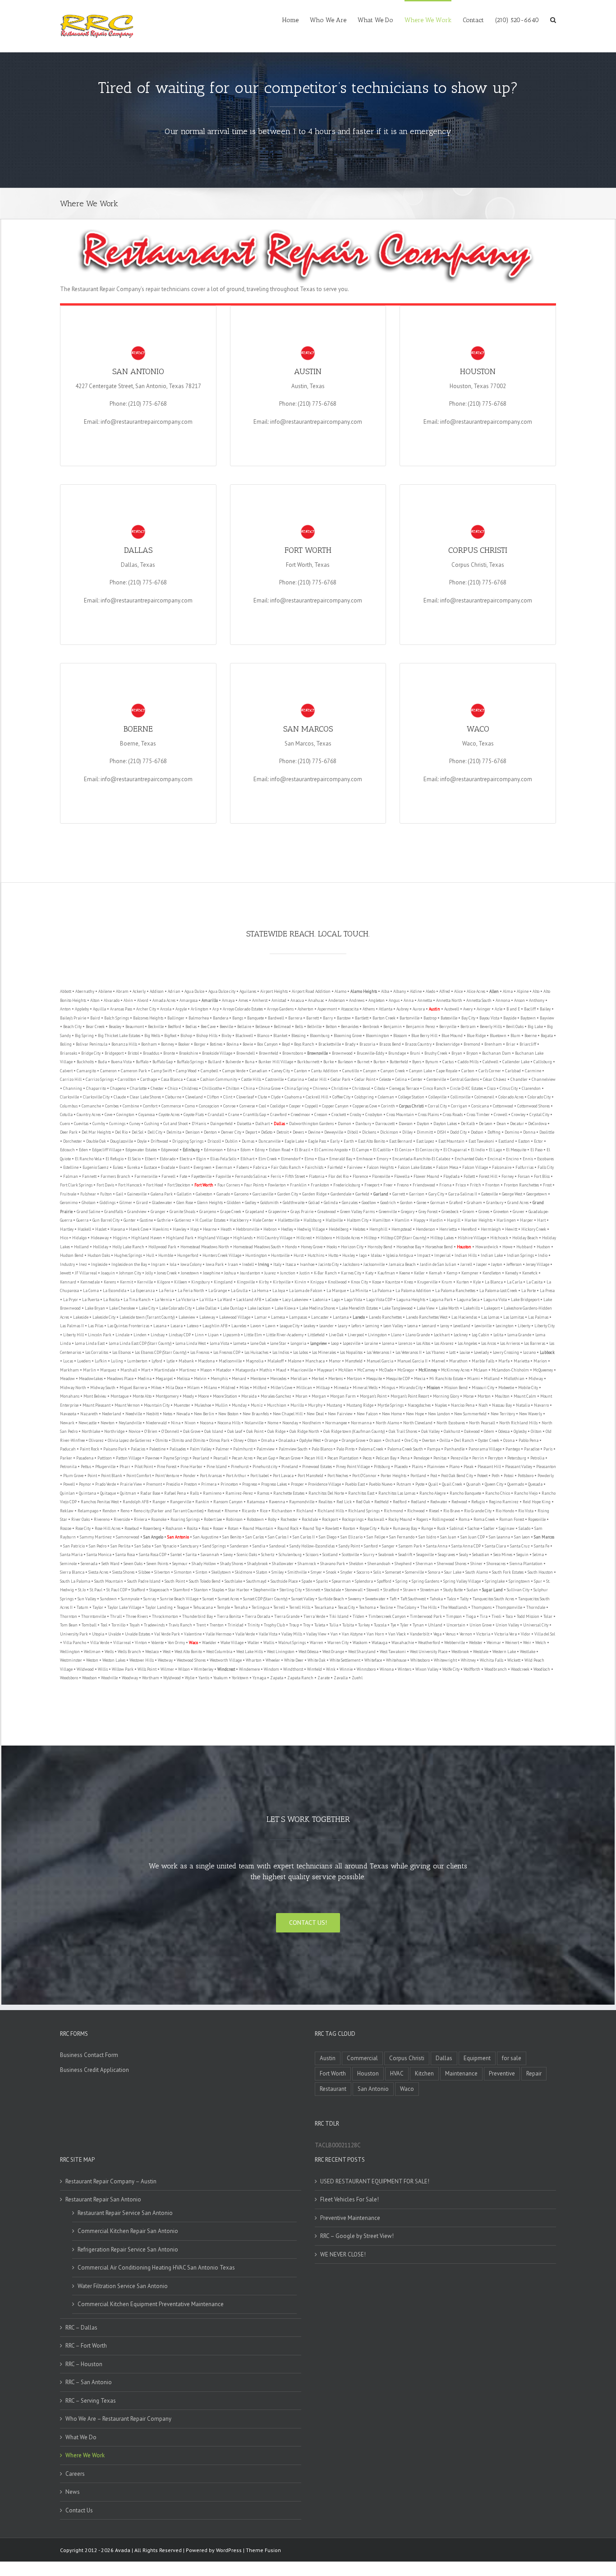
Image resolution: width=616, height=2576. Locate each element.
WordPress (229, 2550)
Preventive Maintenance (350, 2218)
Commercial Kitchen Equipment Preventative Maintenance (151, 2304)
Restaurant (333, 2089)
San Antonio (373, 2089)
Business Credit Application (94, 2070)
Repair (534, 2073)
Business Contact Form (89, 2055)
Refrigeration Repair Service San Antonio (128, 2249)
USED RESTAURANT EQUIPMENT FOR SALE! (375, 2181)
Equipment (477, 2058)
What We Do (81, 2437)
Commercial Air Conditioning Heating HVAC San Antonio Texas (156, 2268)
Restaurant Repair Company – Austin (111, 2181)
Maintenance (461, 2073)
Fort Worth (333, 2073)
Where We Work (85, 2455)
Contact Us (79, 2510)
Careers (75, 2474)
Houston (368, 2073)
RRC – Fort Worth (86, 2346)
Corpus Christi (407, 2058)
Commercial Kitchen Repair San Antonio (128, 2231)
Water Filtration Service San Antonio (123, 2286)
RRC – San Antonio (89, 2382)
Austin (328, 2058)
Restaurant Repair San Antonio (103, 2199)
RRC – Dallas (81, 2328)
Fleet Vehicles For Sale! (349, 2199)
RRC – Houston (84, 2364)
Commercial (362, 2058)
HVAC (397, 2073)
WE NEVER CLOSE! (343, 2254)
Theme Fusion (263, 2550)
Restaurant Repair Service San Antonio (125, 2213)
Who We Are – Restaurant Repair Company (118, 2419)
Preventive (502, 2073)
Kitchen (424, 2073)
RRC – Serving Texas (91, 2401)
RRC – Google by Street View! (357, 2236)
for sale (512, 2058)
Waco (407, 2089)
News (73, 2492)
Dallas (444, 2058)
